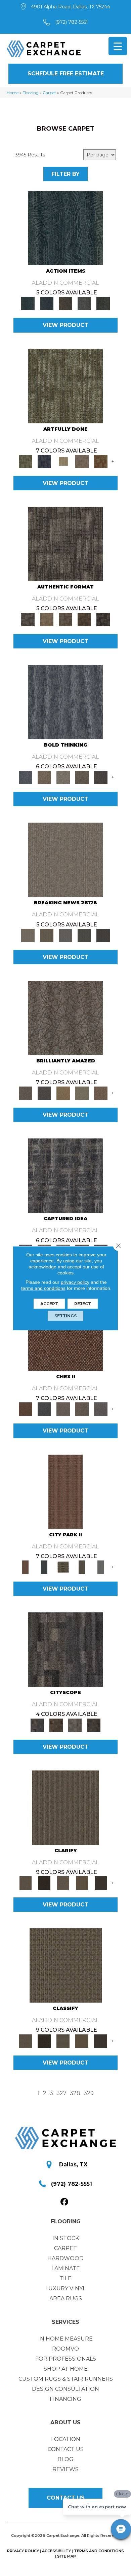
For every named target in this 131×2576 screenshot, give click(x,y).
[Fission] (82, 777)
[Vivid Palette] (101, 461)
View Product (65, 325)
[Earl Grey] (84, 303)
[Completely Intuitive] (63, 1093)
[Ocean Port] (47, 303)
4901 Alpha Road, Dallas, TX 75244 (71, 7)
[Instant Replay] (65, 935)
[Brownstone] (65, 303)
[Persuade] (82, 1883)
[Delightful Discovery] (65, 386)
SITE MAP (67, 2556)
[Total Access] (103, 935)
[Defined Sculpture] (47, 619)
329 (89, 2093)
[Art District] (63, 1409)
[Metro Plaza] (82, 1409)
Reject (83, 1303)
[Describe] (63, 1883)
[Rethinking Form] (84, 619)
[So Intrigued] (65, 1017)
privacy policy (75, 1282)
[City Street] (103, 303)
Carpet (49, 93)
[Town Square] (101, 1409)
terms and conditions (43, 1288)
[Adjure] (101, 1883)
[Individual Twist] (65, 619)
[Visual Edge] (65, 544)
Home (13, 93)
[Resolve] (65, 1807)
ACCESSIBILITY (56, 2551)
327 (61, 2093)
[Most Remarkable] (44, 461)
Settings (65, 1315)
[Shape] (65, 701)
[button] (65, 74)
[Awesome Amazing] (82, 461)
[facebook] (65, 2202)
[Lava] (63, 777)
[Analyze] (44, 1883)
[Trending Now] (65, 859)
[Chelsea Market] (65, 1333)
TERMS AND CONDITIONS (99, 2551)
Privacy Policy (23, 2551)
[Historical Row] (94, 1725)
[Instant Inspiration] (101, 1093)
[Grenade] (44, 777)
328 (75, 2093)
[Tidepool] (65, 228)
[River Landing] (44, 1409)
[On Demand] (84, 935)
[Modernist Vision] (63, 461)
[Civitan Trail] (56, 1725)
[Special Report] (47, 935)
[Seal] (101, 777)
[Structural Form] (103, 619)
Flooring (31, 93)
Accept (49, 1303)
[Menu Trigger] (118, 46)
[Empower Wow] (82, 1093)
